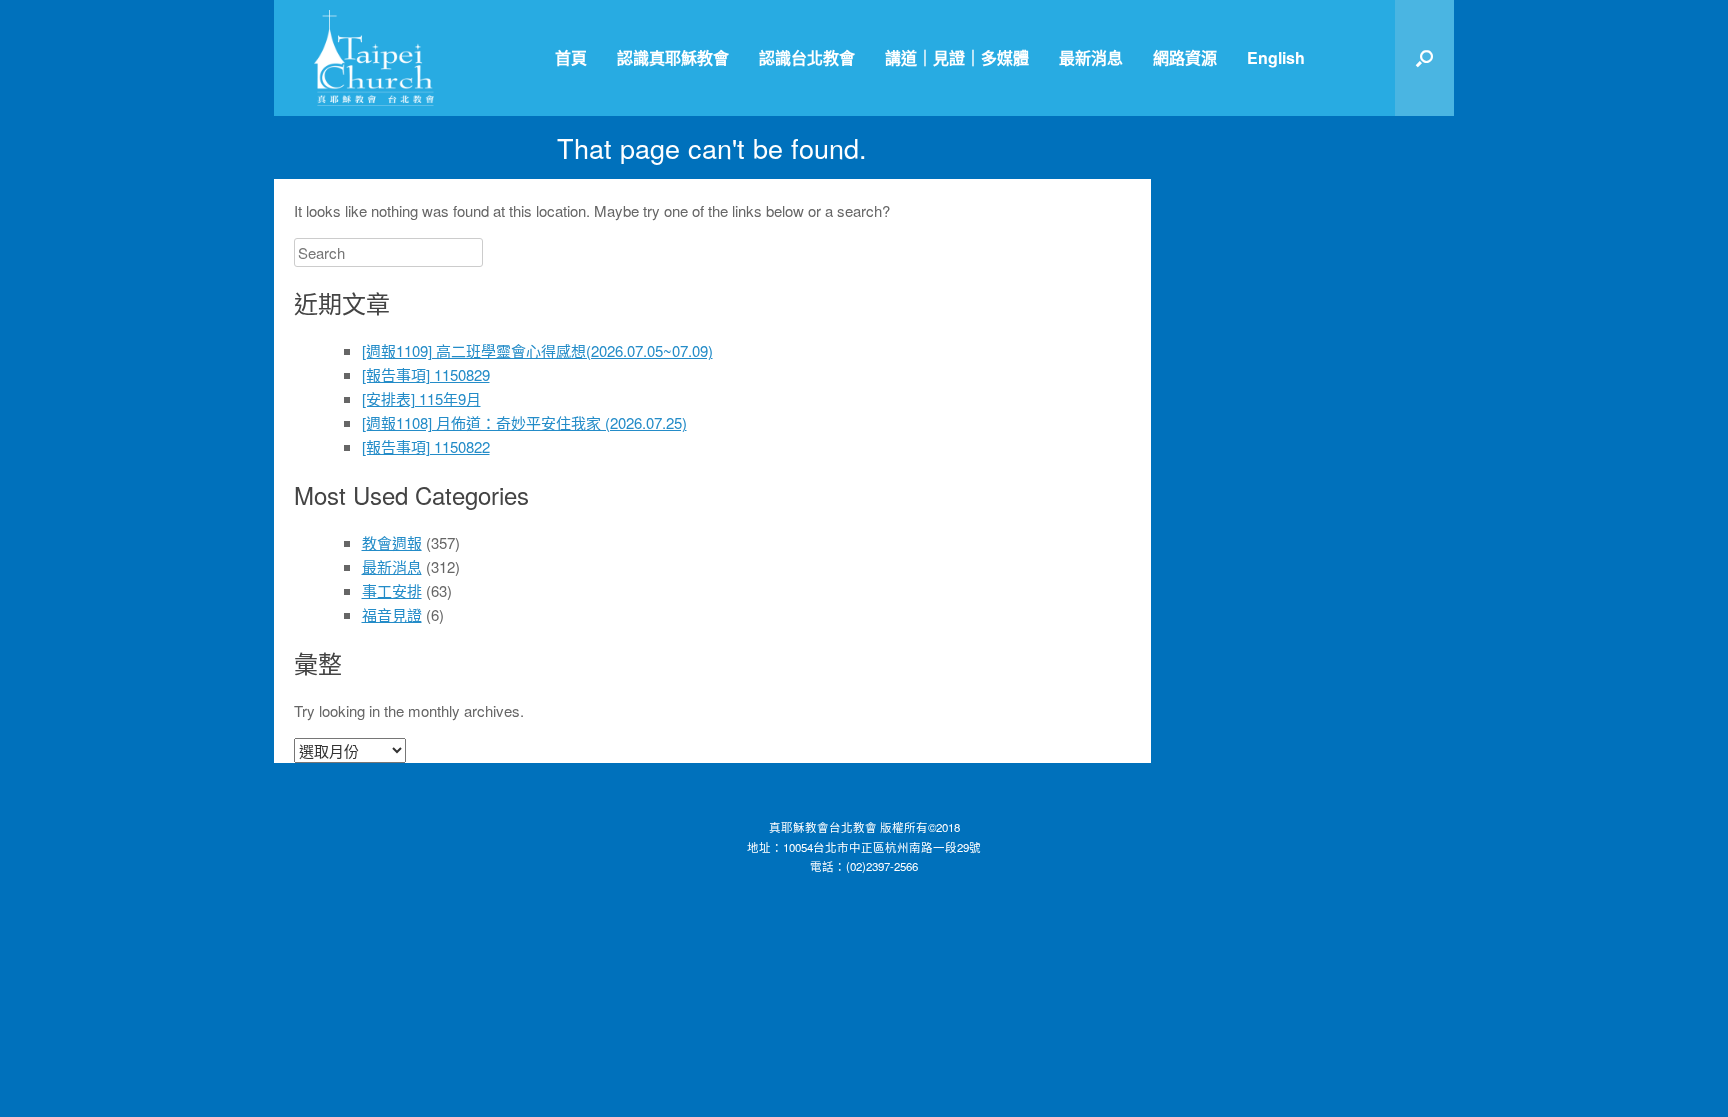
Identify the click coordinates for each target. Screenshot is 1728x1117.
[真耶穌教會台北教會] (374, 58)
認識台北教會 (807, 57)
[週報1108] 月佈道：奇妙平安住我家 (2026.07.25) (524, 422)
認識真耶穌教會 (673, 57)
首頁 (571, 57)
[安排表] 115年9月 (421, 398)
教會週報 (392, 542)
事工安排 (392, 590)
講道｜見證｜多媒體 (957, 57)
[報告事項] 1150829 (426, 374)
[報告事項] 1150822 (426, 446)
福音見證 (392, 614)
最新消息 (1091, 57)
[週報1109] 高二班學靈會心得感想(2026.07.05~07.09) (537, 350)
